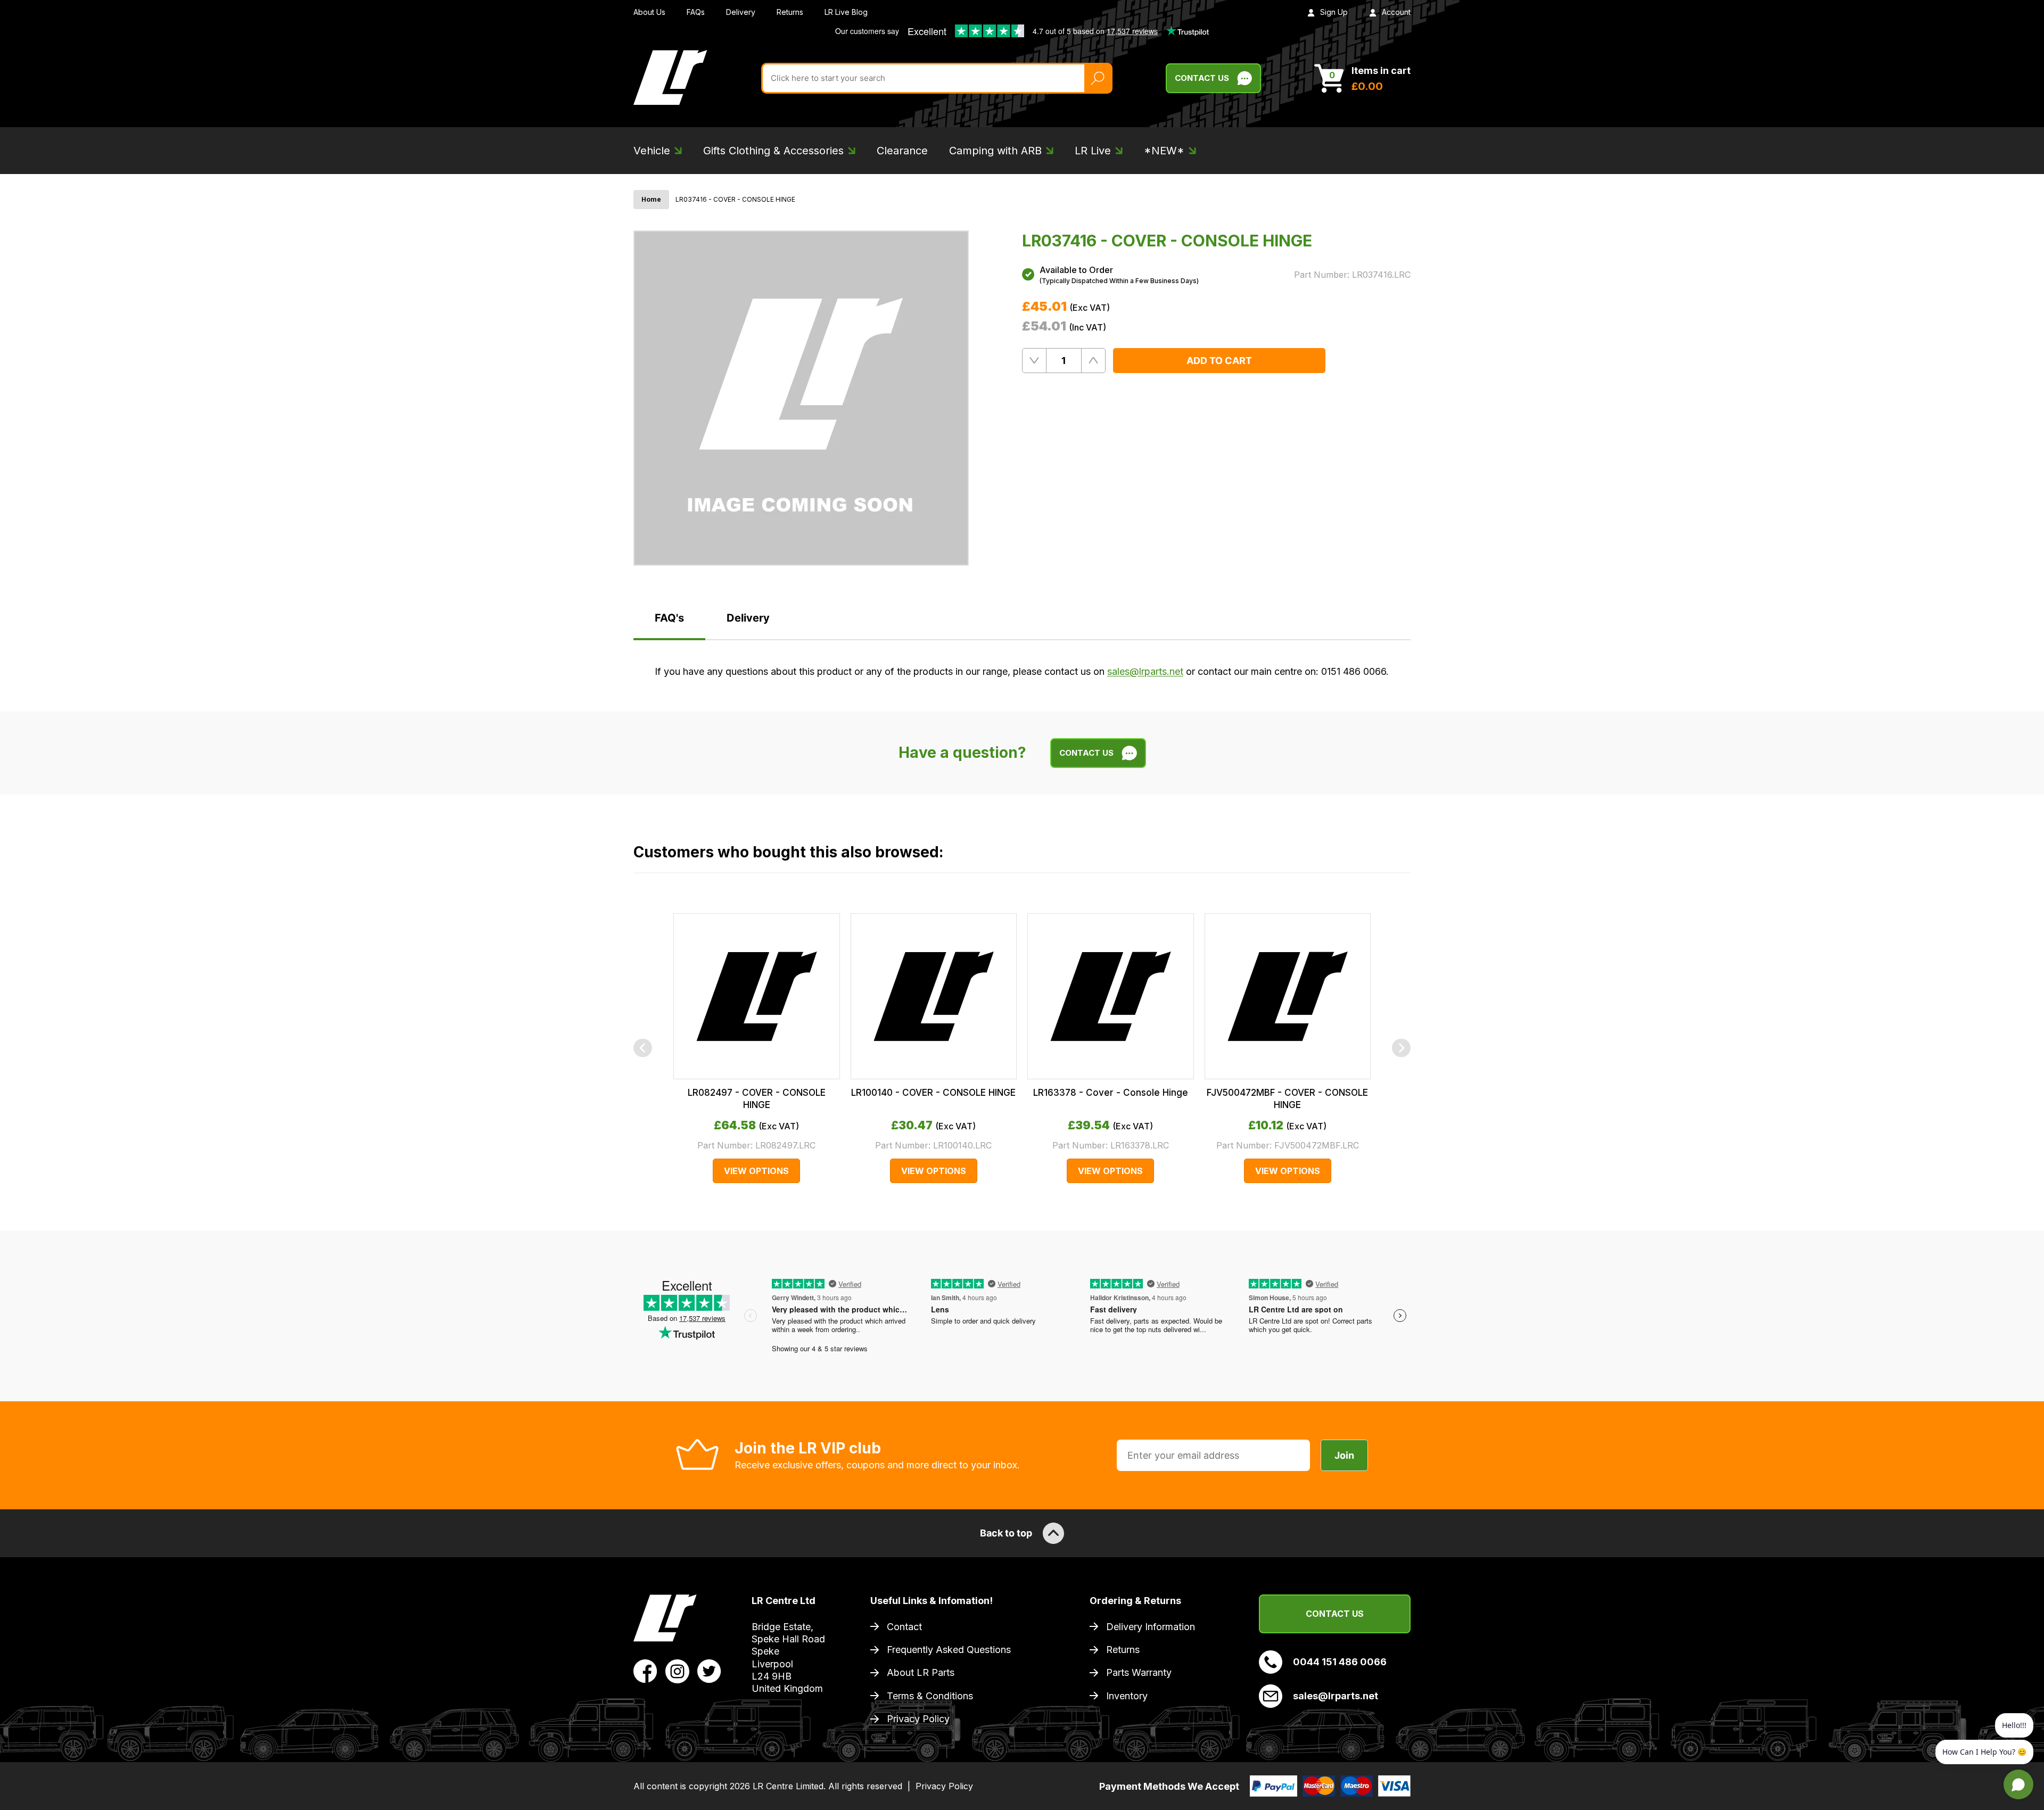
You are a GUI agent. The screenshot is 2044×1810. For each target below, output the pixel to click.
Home (651, 199)
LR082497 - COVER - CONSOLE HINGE (757, 1098)
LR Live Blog (846, 12)
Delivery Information (1151, 1627)
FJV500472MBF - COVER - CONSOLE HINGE (1287, 1098)
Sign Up (1334, 12)
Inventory (1127, 1696)
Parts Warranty (1139, 1672)
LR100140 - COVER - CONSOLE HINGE (933, 1093)
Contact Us (1202, 78)
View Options (756, 1171)
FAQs (696, 12)
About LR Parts (921, 1672)
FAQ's (669, 618)
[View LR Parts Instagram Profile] (677, 1671)
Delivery (741, 12)
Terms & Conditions (930, 1696)
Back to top (1006, 1533)
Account (1396, 12)
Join (1344, 1455)
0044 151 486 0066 (1340, 1662)
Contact (904, 1627)
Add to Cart (1219, 361)
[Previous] (643, 1048)
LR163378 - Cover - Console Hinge (1111, 1093)
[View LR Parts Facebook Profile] (645, 1671)
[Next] (1401, 1048)
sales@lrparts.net (1145, 671)
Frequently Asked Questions (949, 1650)
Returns (790, 12)
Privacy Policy (918, 1719)
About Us (649, 12)
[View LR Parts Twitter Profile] (709, 1671)
